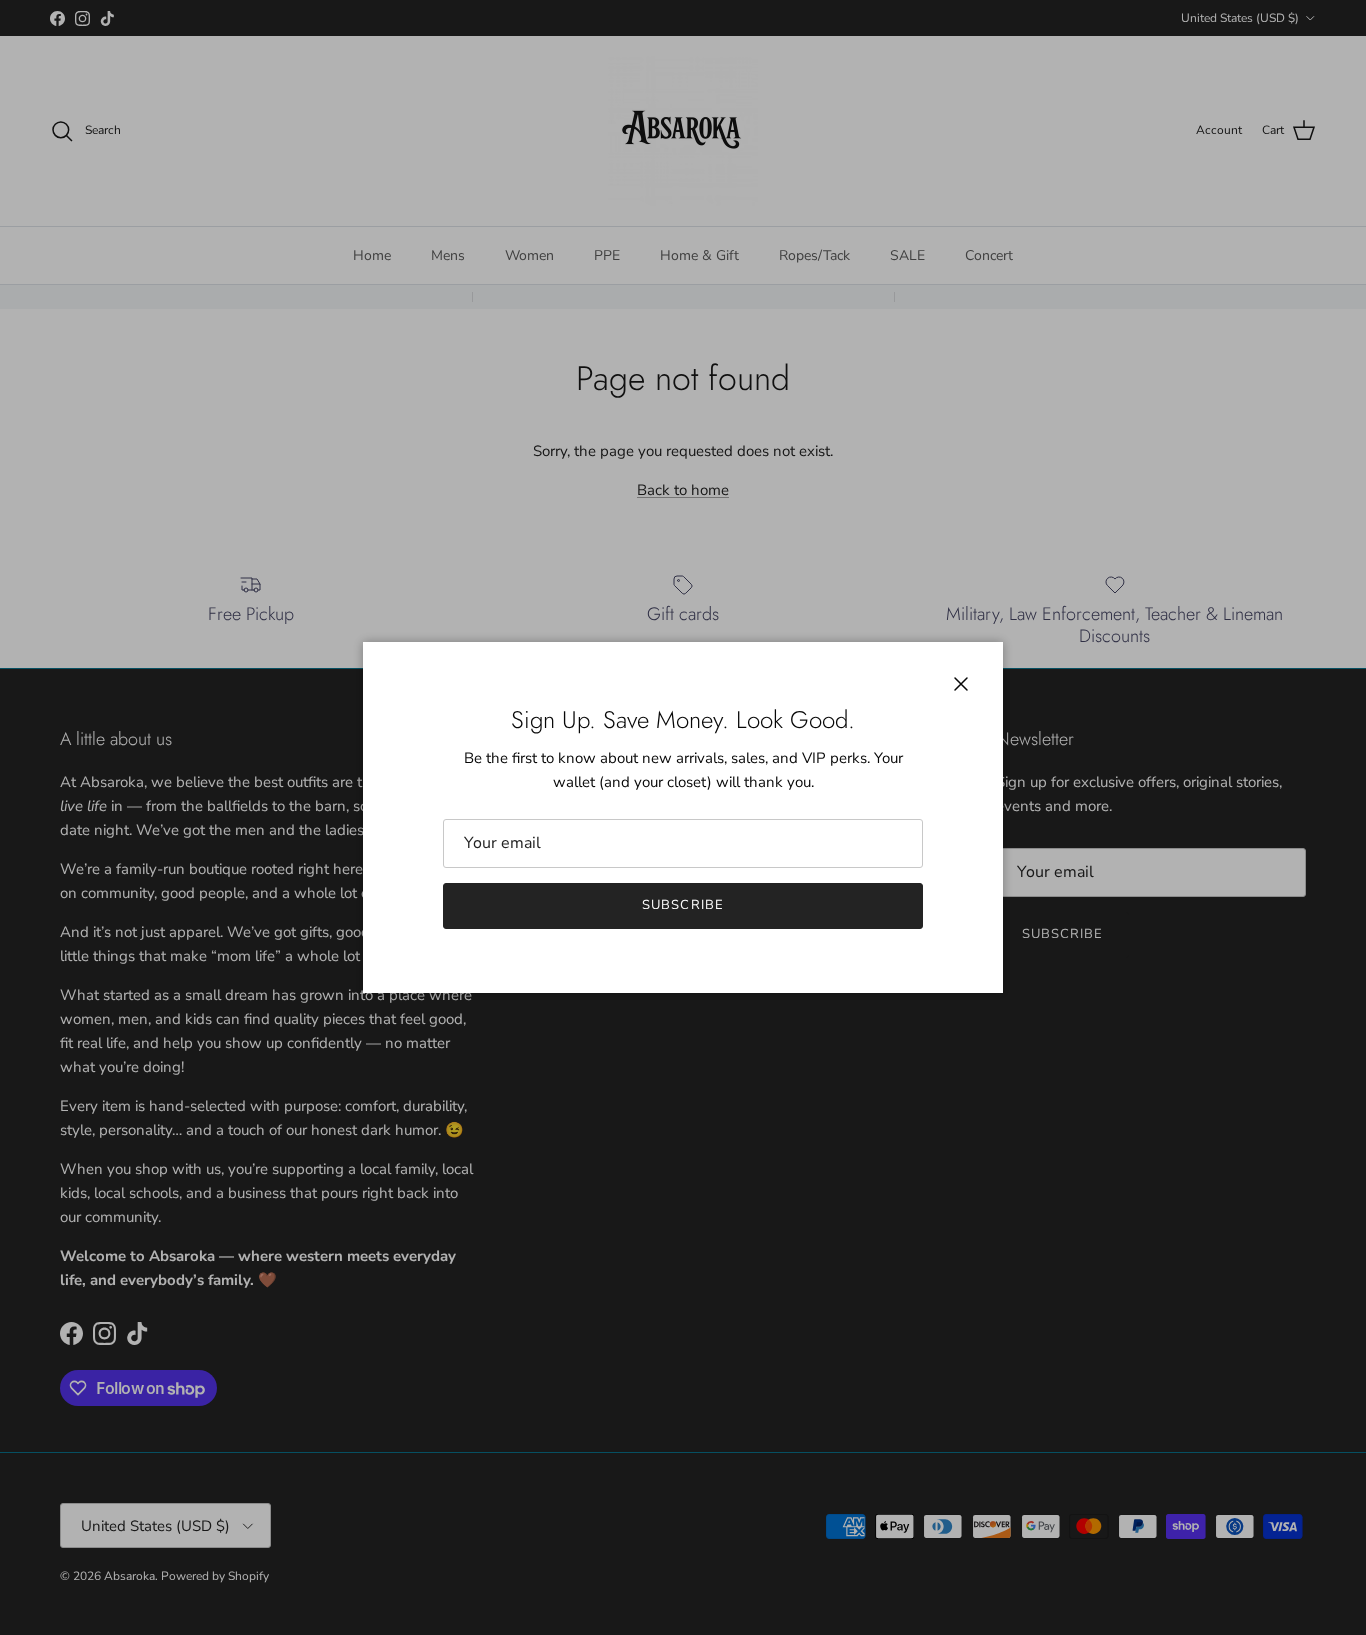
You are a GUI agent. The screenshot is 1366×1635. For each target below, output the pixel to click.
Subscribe (682, 905)
